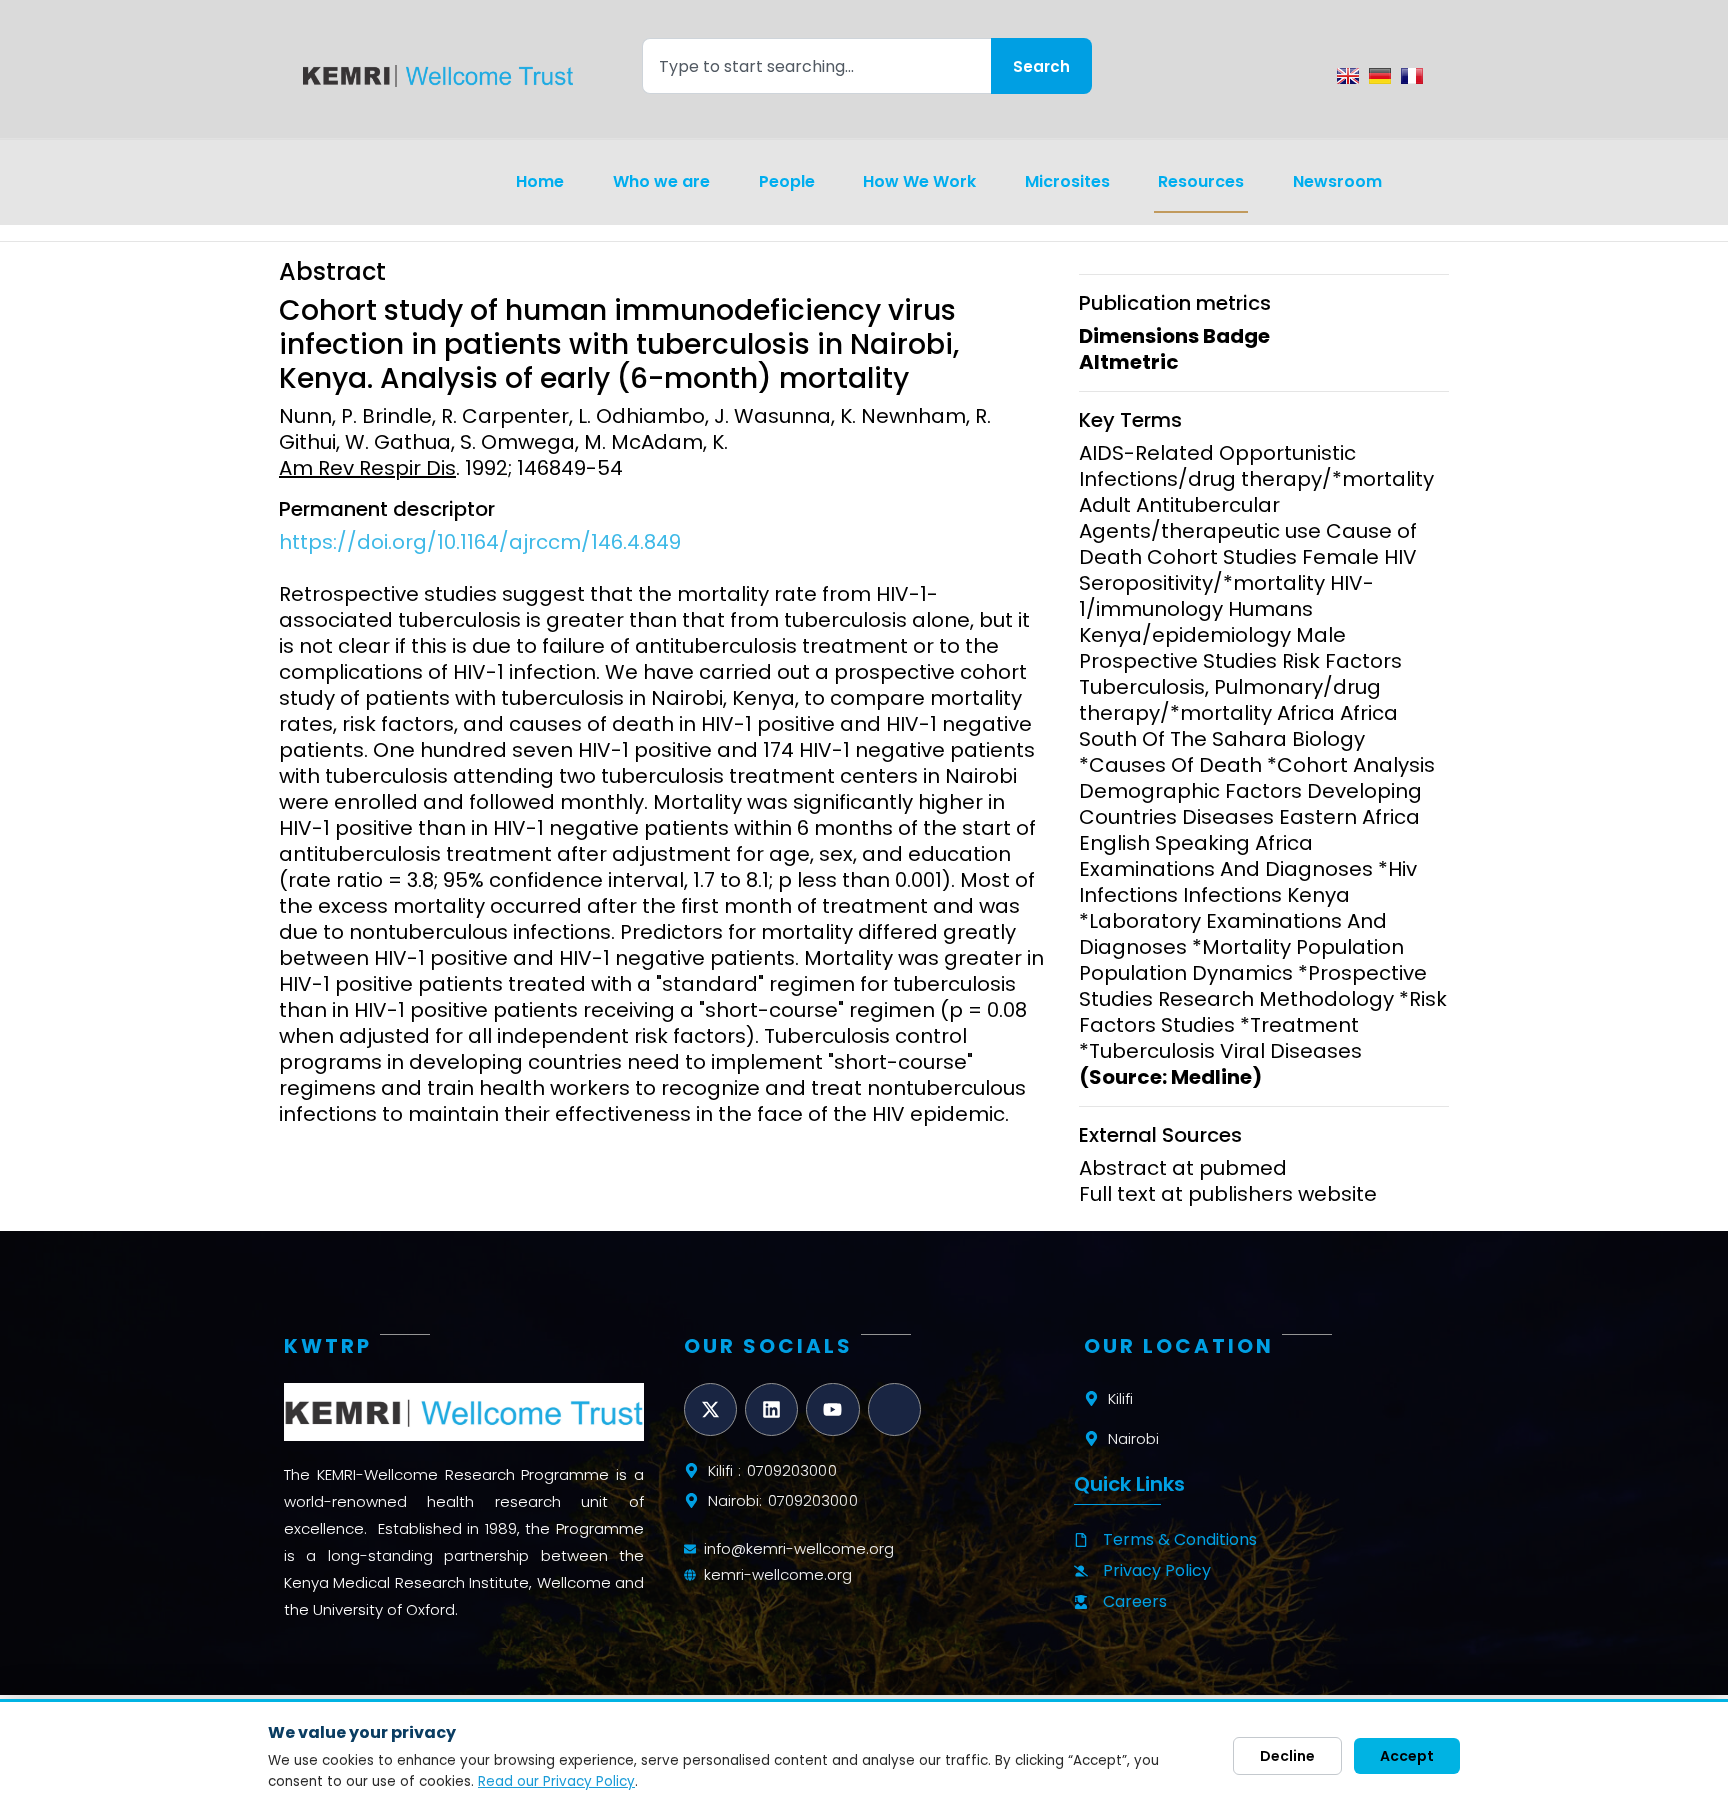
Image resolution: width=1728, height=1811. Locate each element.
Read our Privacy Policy (556, 1781)
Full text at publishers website (1228, 1194)
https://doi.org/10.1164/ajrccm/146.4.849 (480, 542)
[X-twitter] (710, 1409)
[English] (1348, 76)
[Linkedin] (771, 1409)
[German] (1380, 76)
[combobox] (816, 66)
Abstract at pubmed (1183, 1168)
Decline (1287, 1756)
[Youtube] (832, 1409)
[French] (1412, 76)
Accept (1407, 1756)
